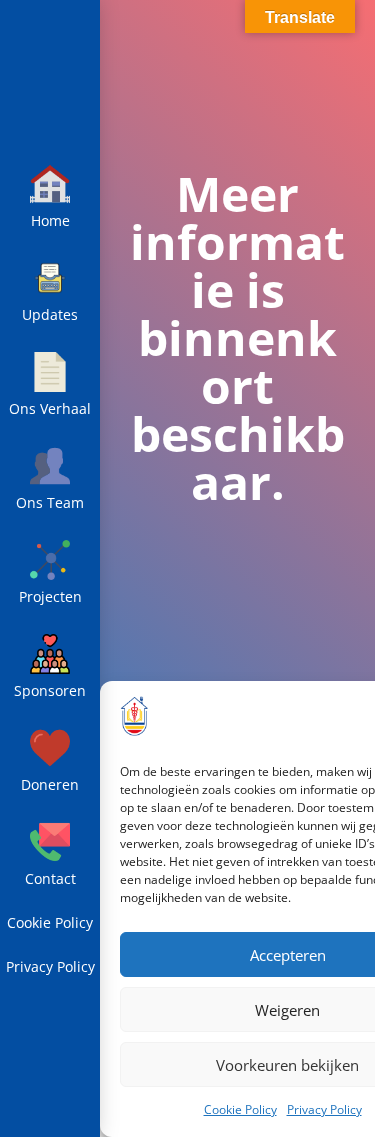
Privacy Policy (324, 1109)
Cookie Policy (240, 1109)
